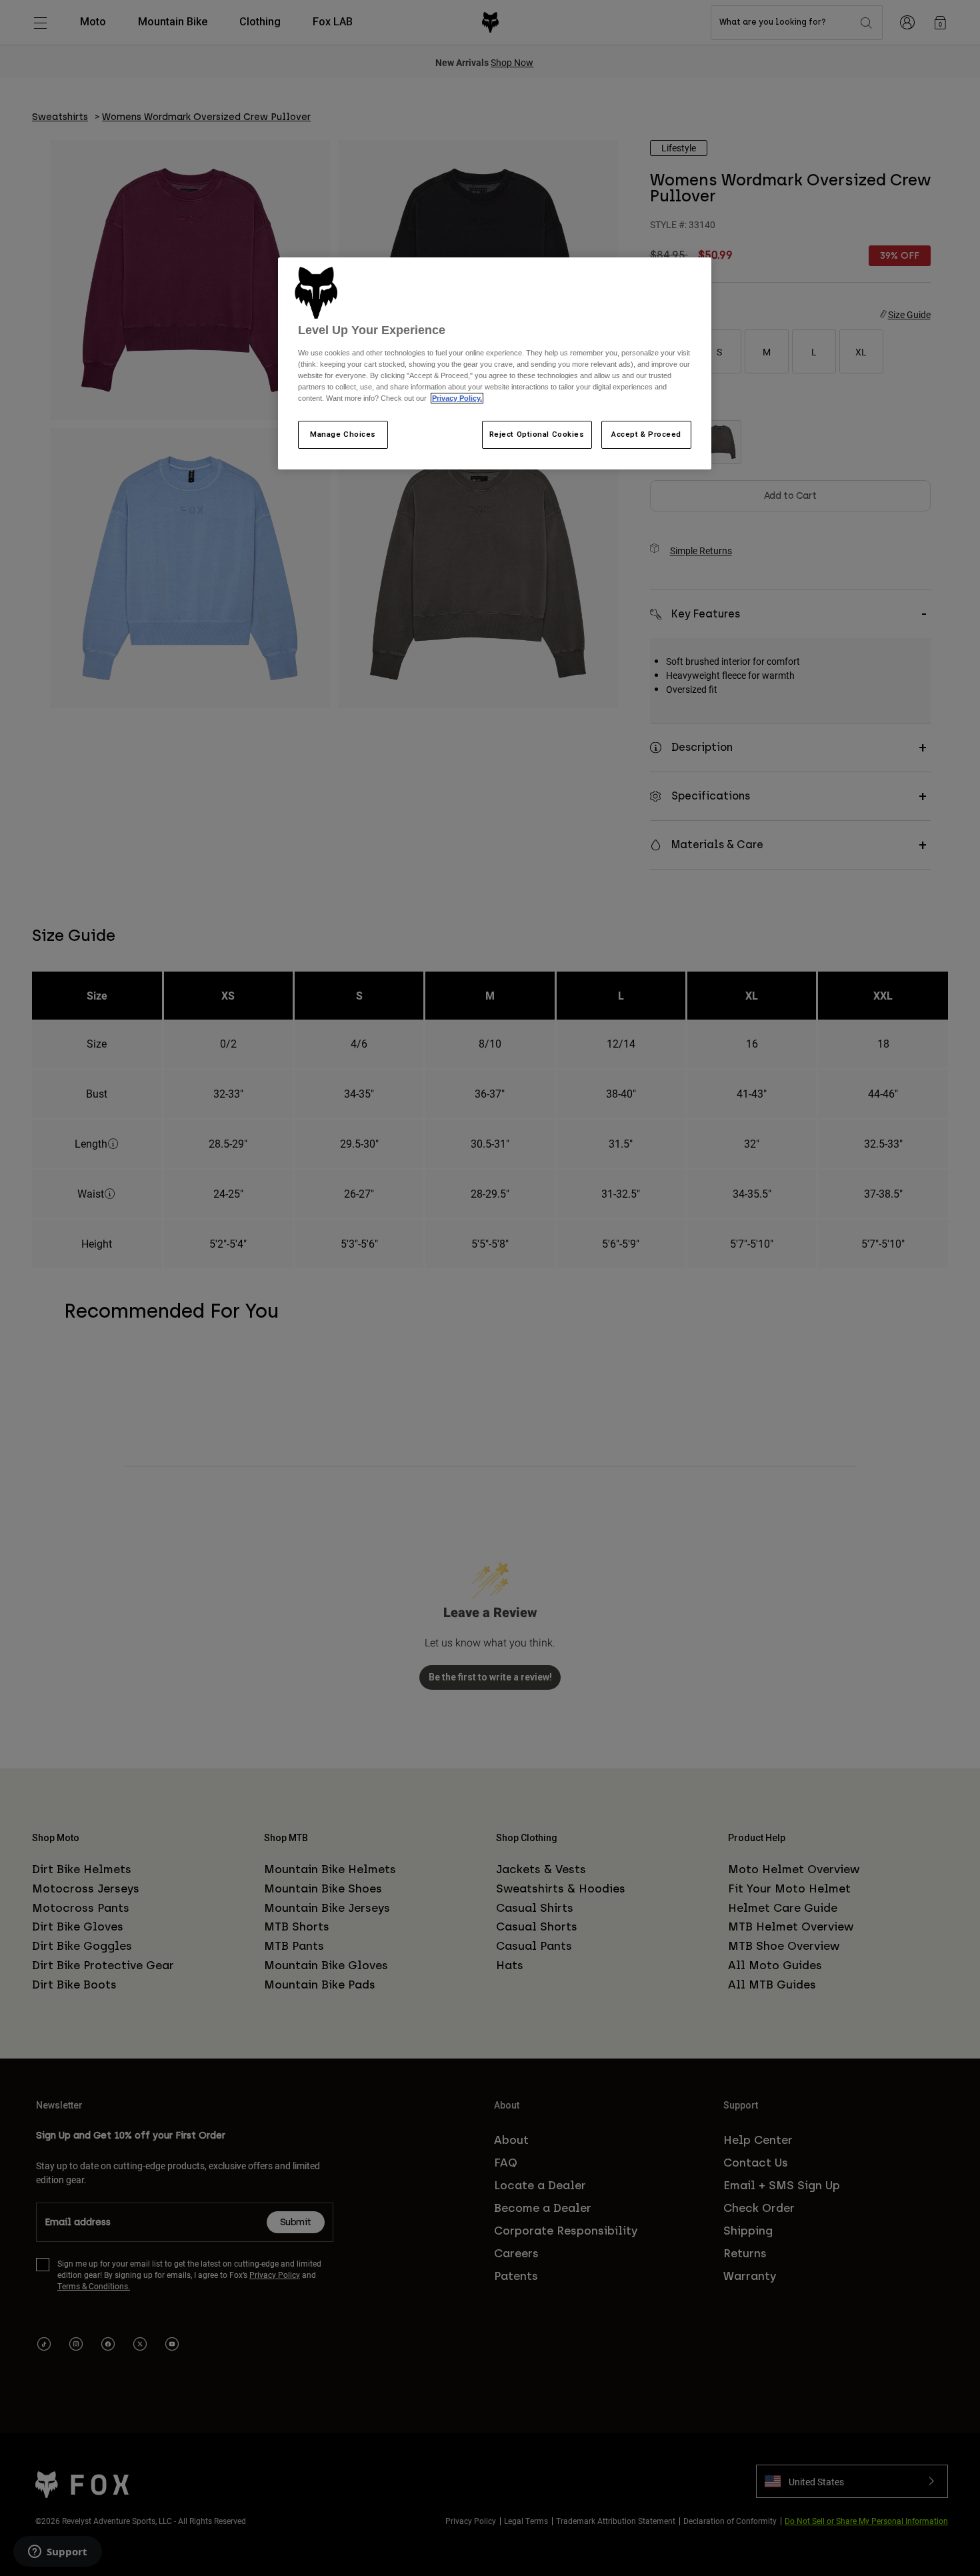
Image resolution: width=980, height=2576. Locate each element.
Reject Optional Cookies (537, 434)
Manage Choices (343, 434)
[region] (495, 363)
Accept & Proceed (646, 434)
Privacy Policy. (457, 398)
